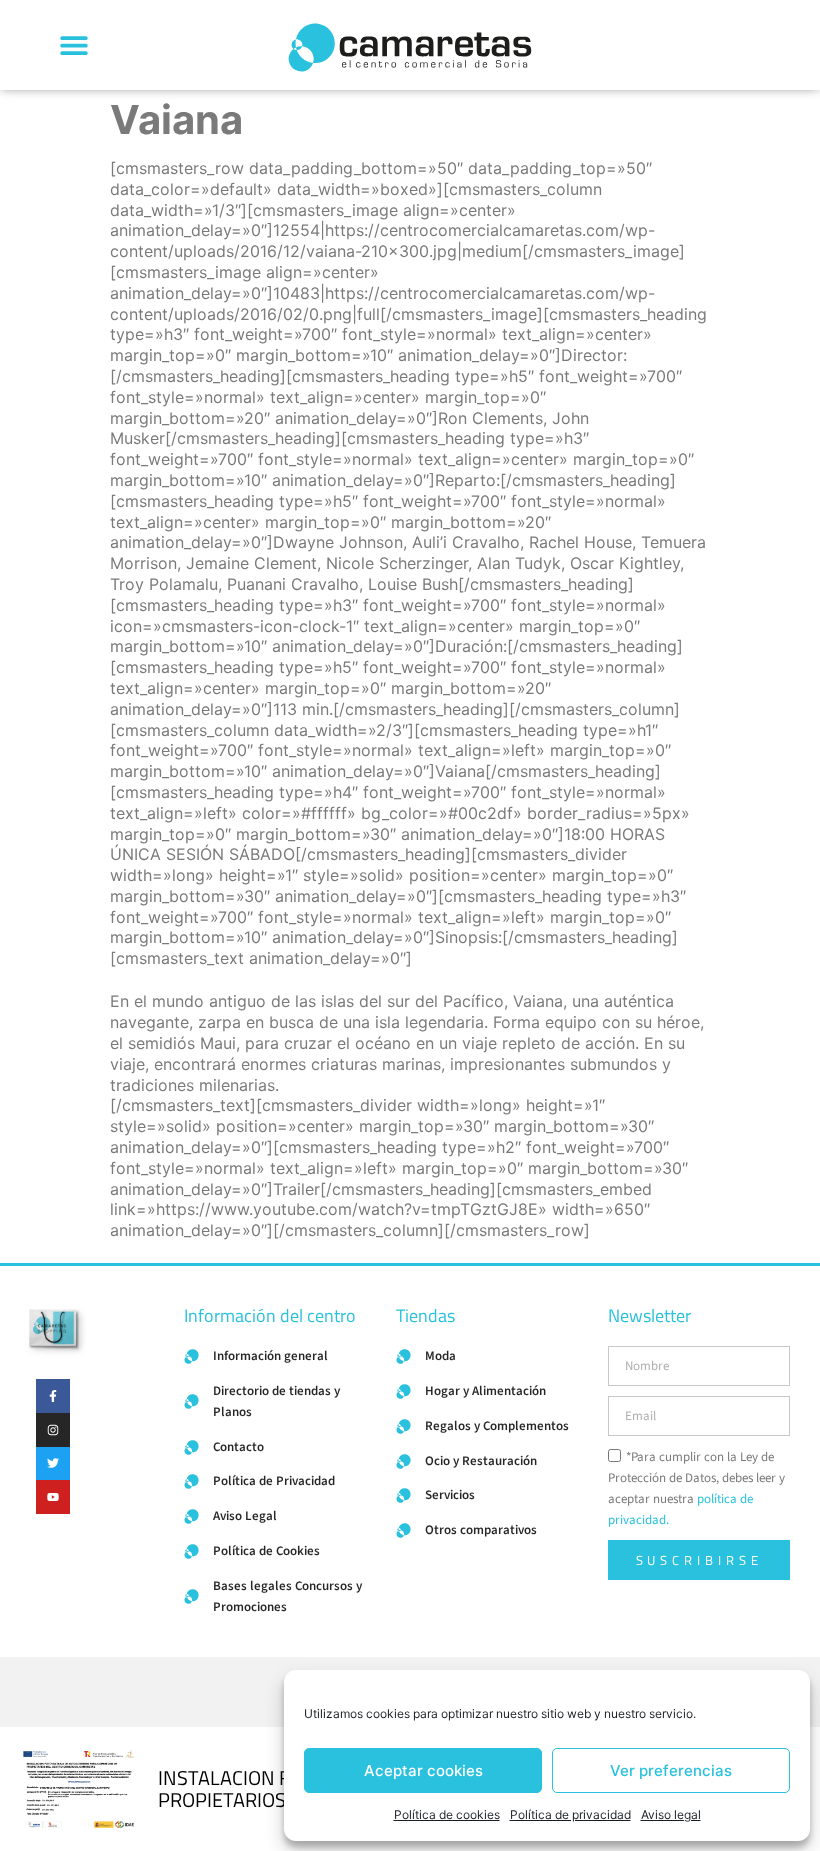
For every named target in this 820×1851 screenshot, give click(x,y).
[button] (73, 45)
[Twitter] (53, 1464)
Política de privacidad (570, 1814)
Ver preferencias (671, 1770)
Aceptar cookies (423, 1770)
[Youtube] (53, 1497)
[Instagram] (53, 1430)
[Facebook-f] (53, 1396)
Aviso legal (671, 1814)
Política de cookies (447, 1814)
